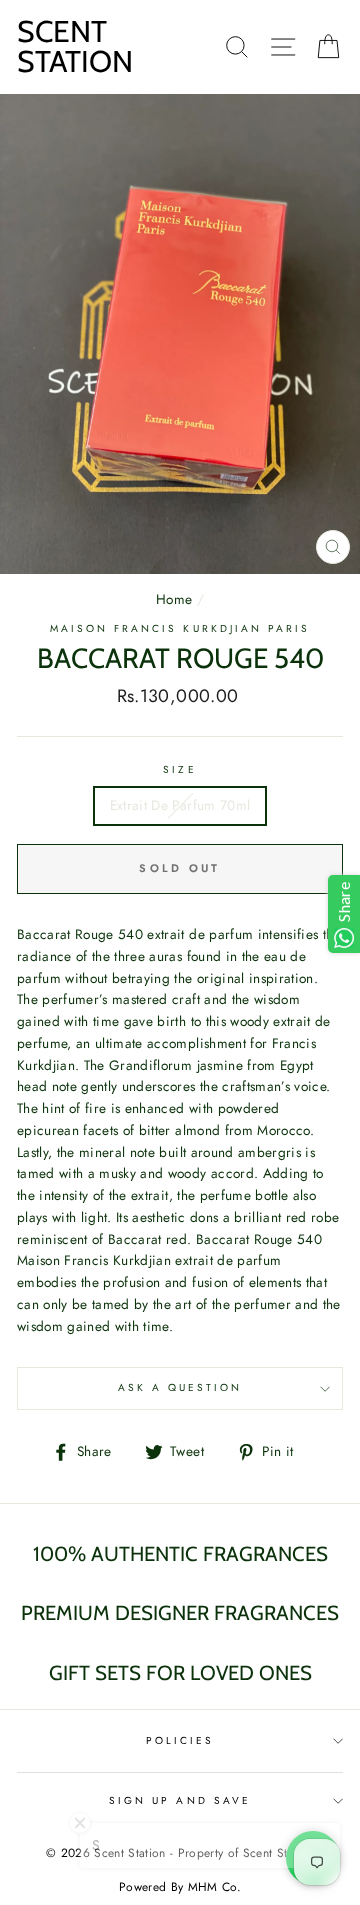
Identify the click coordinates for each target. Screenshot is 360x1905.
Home (174, 599)
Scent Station (75, 46)
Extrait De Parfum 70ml (180, 805)
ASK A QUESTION (180, 1387)
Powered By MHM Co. (180, 1887)
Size (179, 769)
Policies (180, 1740)
